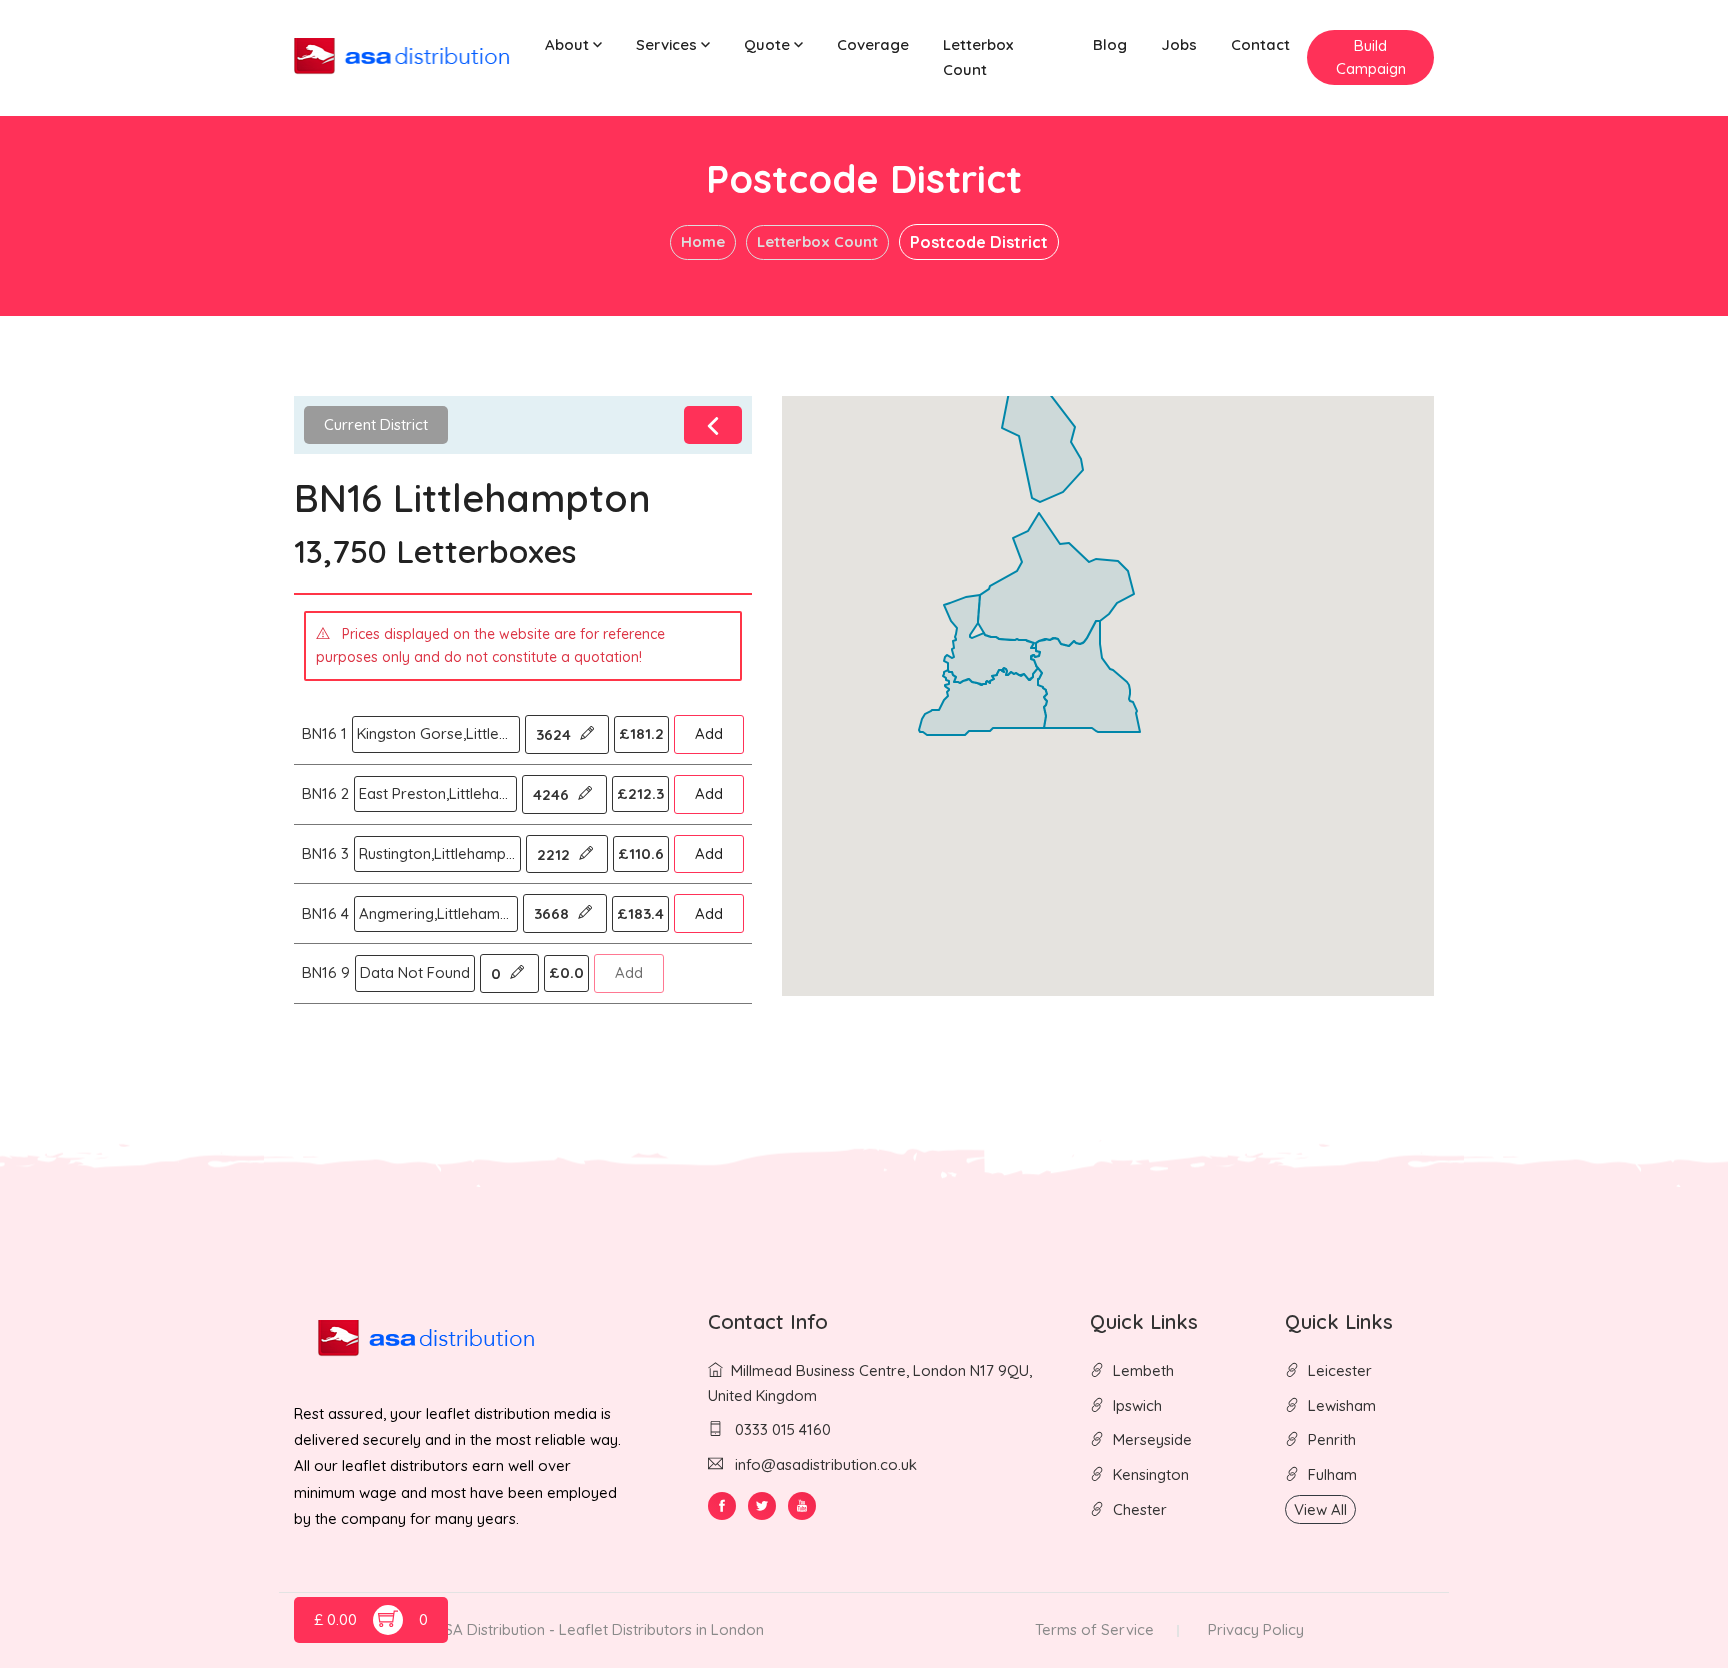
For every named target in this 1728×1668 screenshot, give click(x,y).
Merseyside (1152, 1439)
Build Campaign (1371, 57)
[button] (573, 45)
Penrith (1332, 1439)
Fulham (1332, 1474)
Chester (1140, 1509)
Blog (1110, 44)
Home (703, 241)
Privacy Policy (1256, 1629)
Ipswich (1137, 1405)
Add (709, 733)
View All (1320, 1509)
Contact (1260, 44)
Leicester (1340, 1370)
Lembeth (1143, 1370)
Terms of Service (1094, 1629)
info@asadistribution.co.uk (826, 1464)
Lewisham (1342, 1405)
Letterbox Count (978, 57)
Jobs (1179, 44)
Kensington (1151, 1474)
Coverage (873, 44)
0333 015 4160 (781, 1429)
